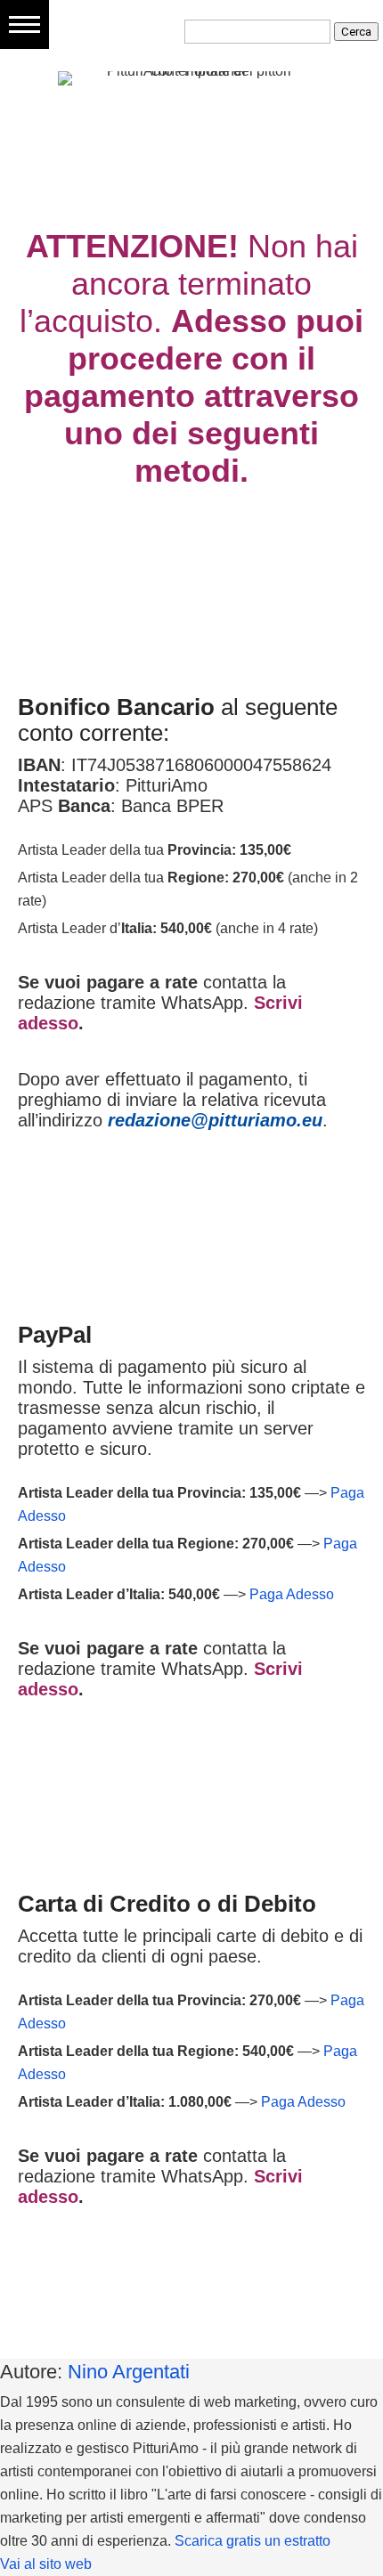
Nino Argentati (129, 2372)
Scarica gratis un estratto (253, 2541)
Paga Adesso (292, 1594)
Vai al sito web (46, 2564)
